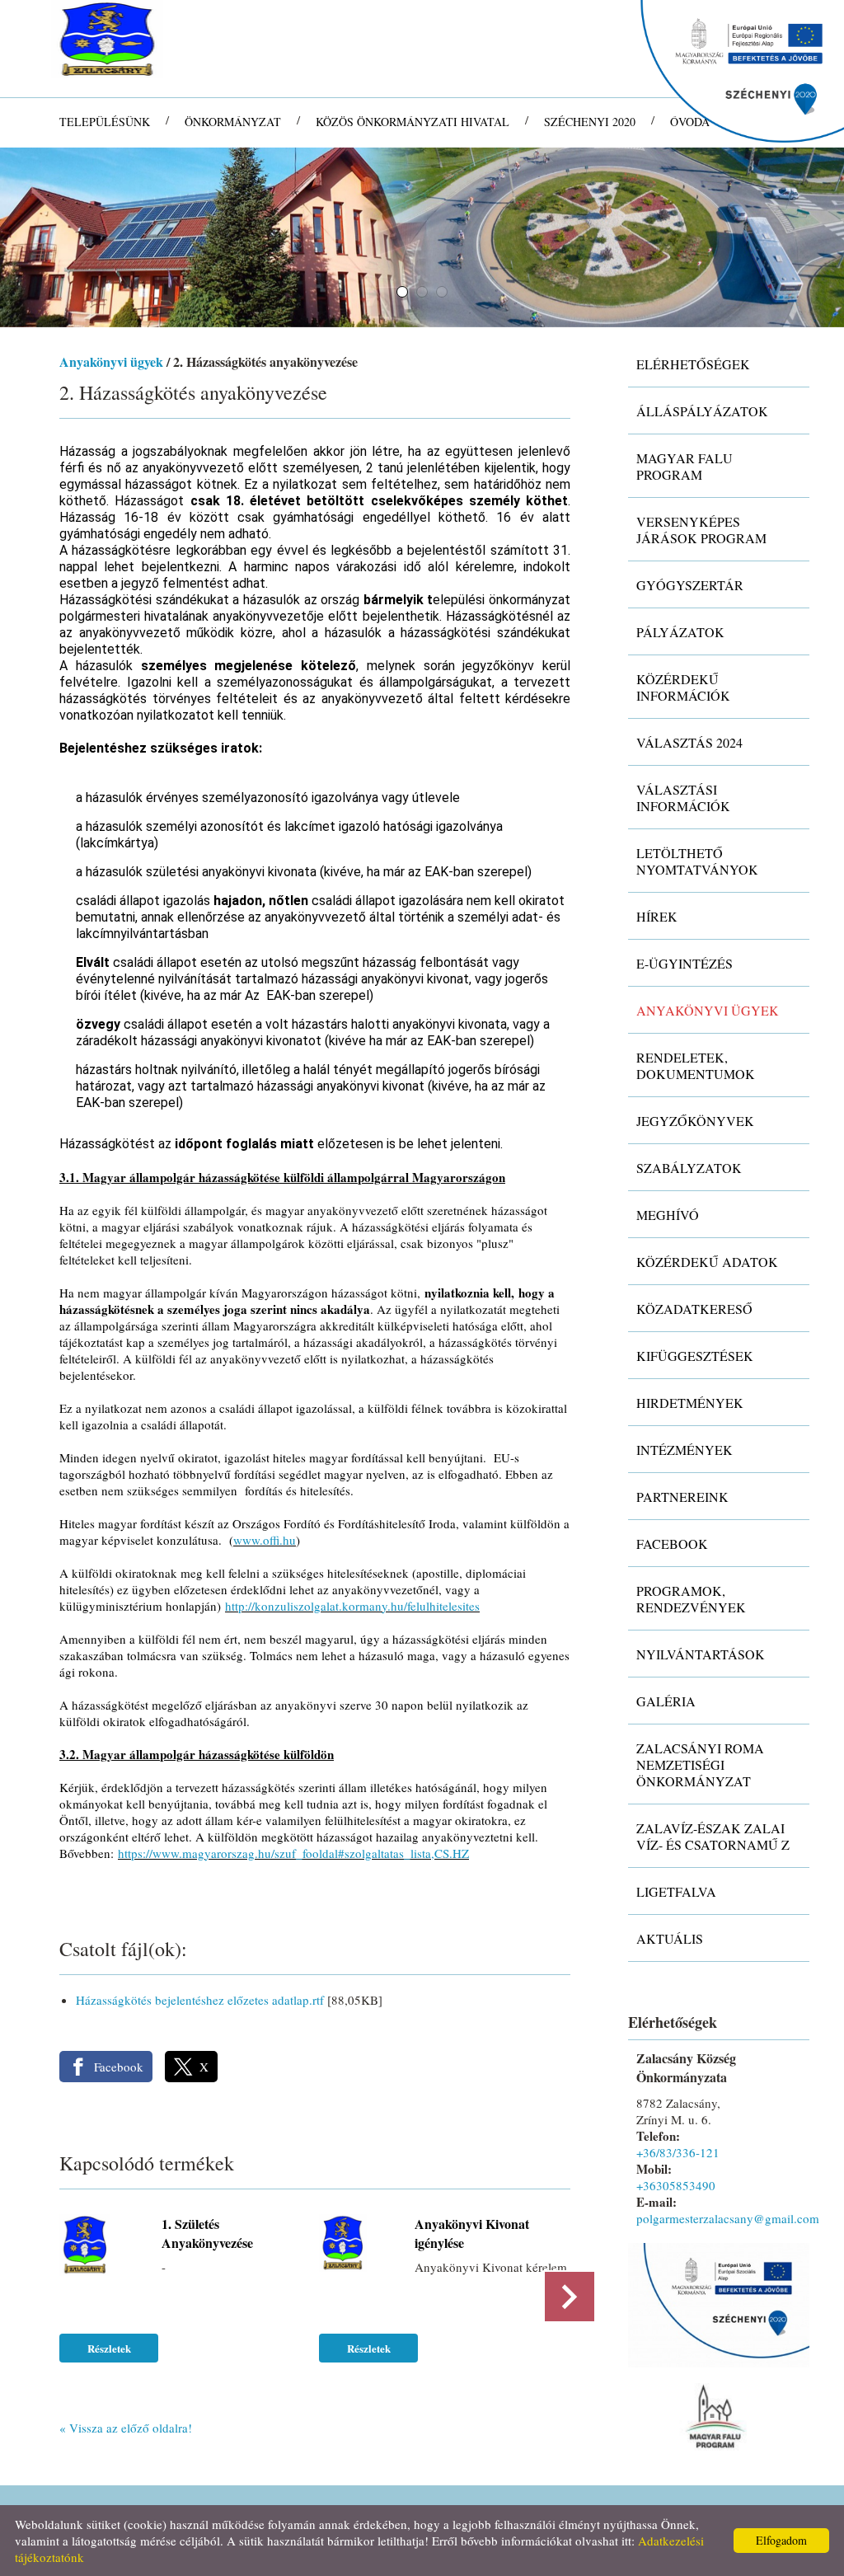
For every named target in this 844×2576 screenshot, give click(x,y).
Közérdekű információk (683, 687)
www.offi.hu (265, 1540)
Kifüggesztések (695, 1356)
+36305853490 (676, 2185)
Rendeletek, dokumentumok (696, 1065)
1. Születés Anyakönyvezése (207, 2233)
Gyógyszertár (690, 585)
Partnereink (682, 1497)
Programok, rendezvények (691, 1599)
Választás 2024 (689, 742)
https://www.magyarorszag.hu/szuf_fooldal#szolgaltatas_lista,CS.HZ (293, 1853)
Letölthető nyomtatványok (697, 861)
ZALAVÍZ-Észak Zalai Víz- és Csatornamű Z (713, 1836)
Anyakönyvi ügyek (111, 361)
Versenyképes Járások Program (701, 530)
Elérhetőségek (693, 364)
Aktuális (670, 1938)
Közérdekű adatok (707, 1262)
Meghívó (668, 1215)
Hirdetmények (690, 1403)
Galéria (666, 1701)
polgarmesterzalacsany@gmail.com (728, 2218)
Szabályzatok (689, 1168)
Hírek (657, 916)
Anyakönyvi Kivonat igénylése (472, 2233)
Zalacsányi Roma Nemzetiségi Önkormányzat (700, 1764)
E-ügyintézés (685, 963)
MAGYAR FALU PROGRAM (685, 466)
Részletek (109, 2348)
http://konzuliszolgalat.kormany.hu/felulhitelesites (352, 1606)
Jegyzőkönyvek (695, 1121)
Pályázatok (680, 632)
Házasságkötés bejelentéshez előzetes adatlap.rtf (200, 2000)
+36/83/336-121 (678, 2152)
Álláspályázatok (702, 411)
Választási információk (683, 798)
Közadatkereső (694, 1309)
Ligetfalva (676, 1891)
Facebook (672, 1544)
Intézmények (685, 1450)
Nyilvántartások (701, 1654)
